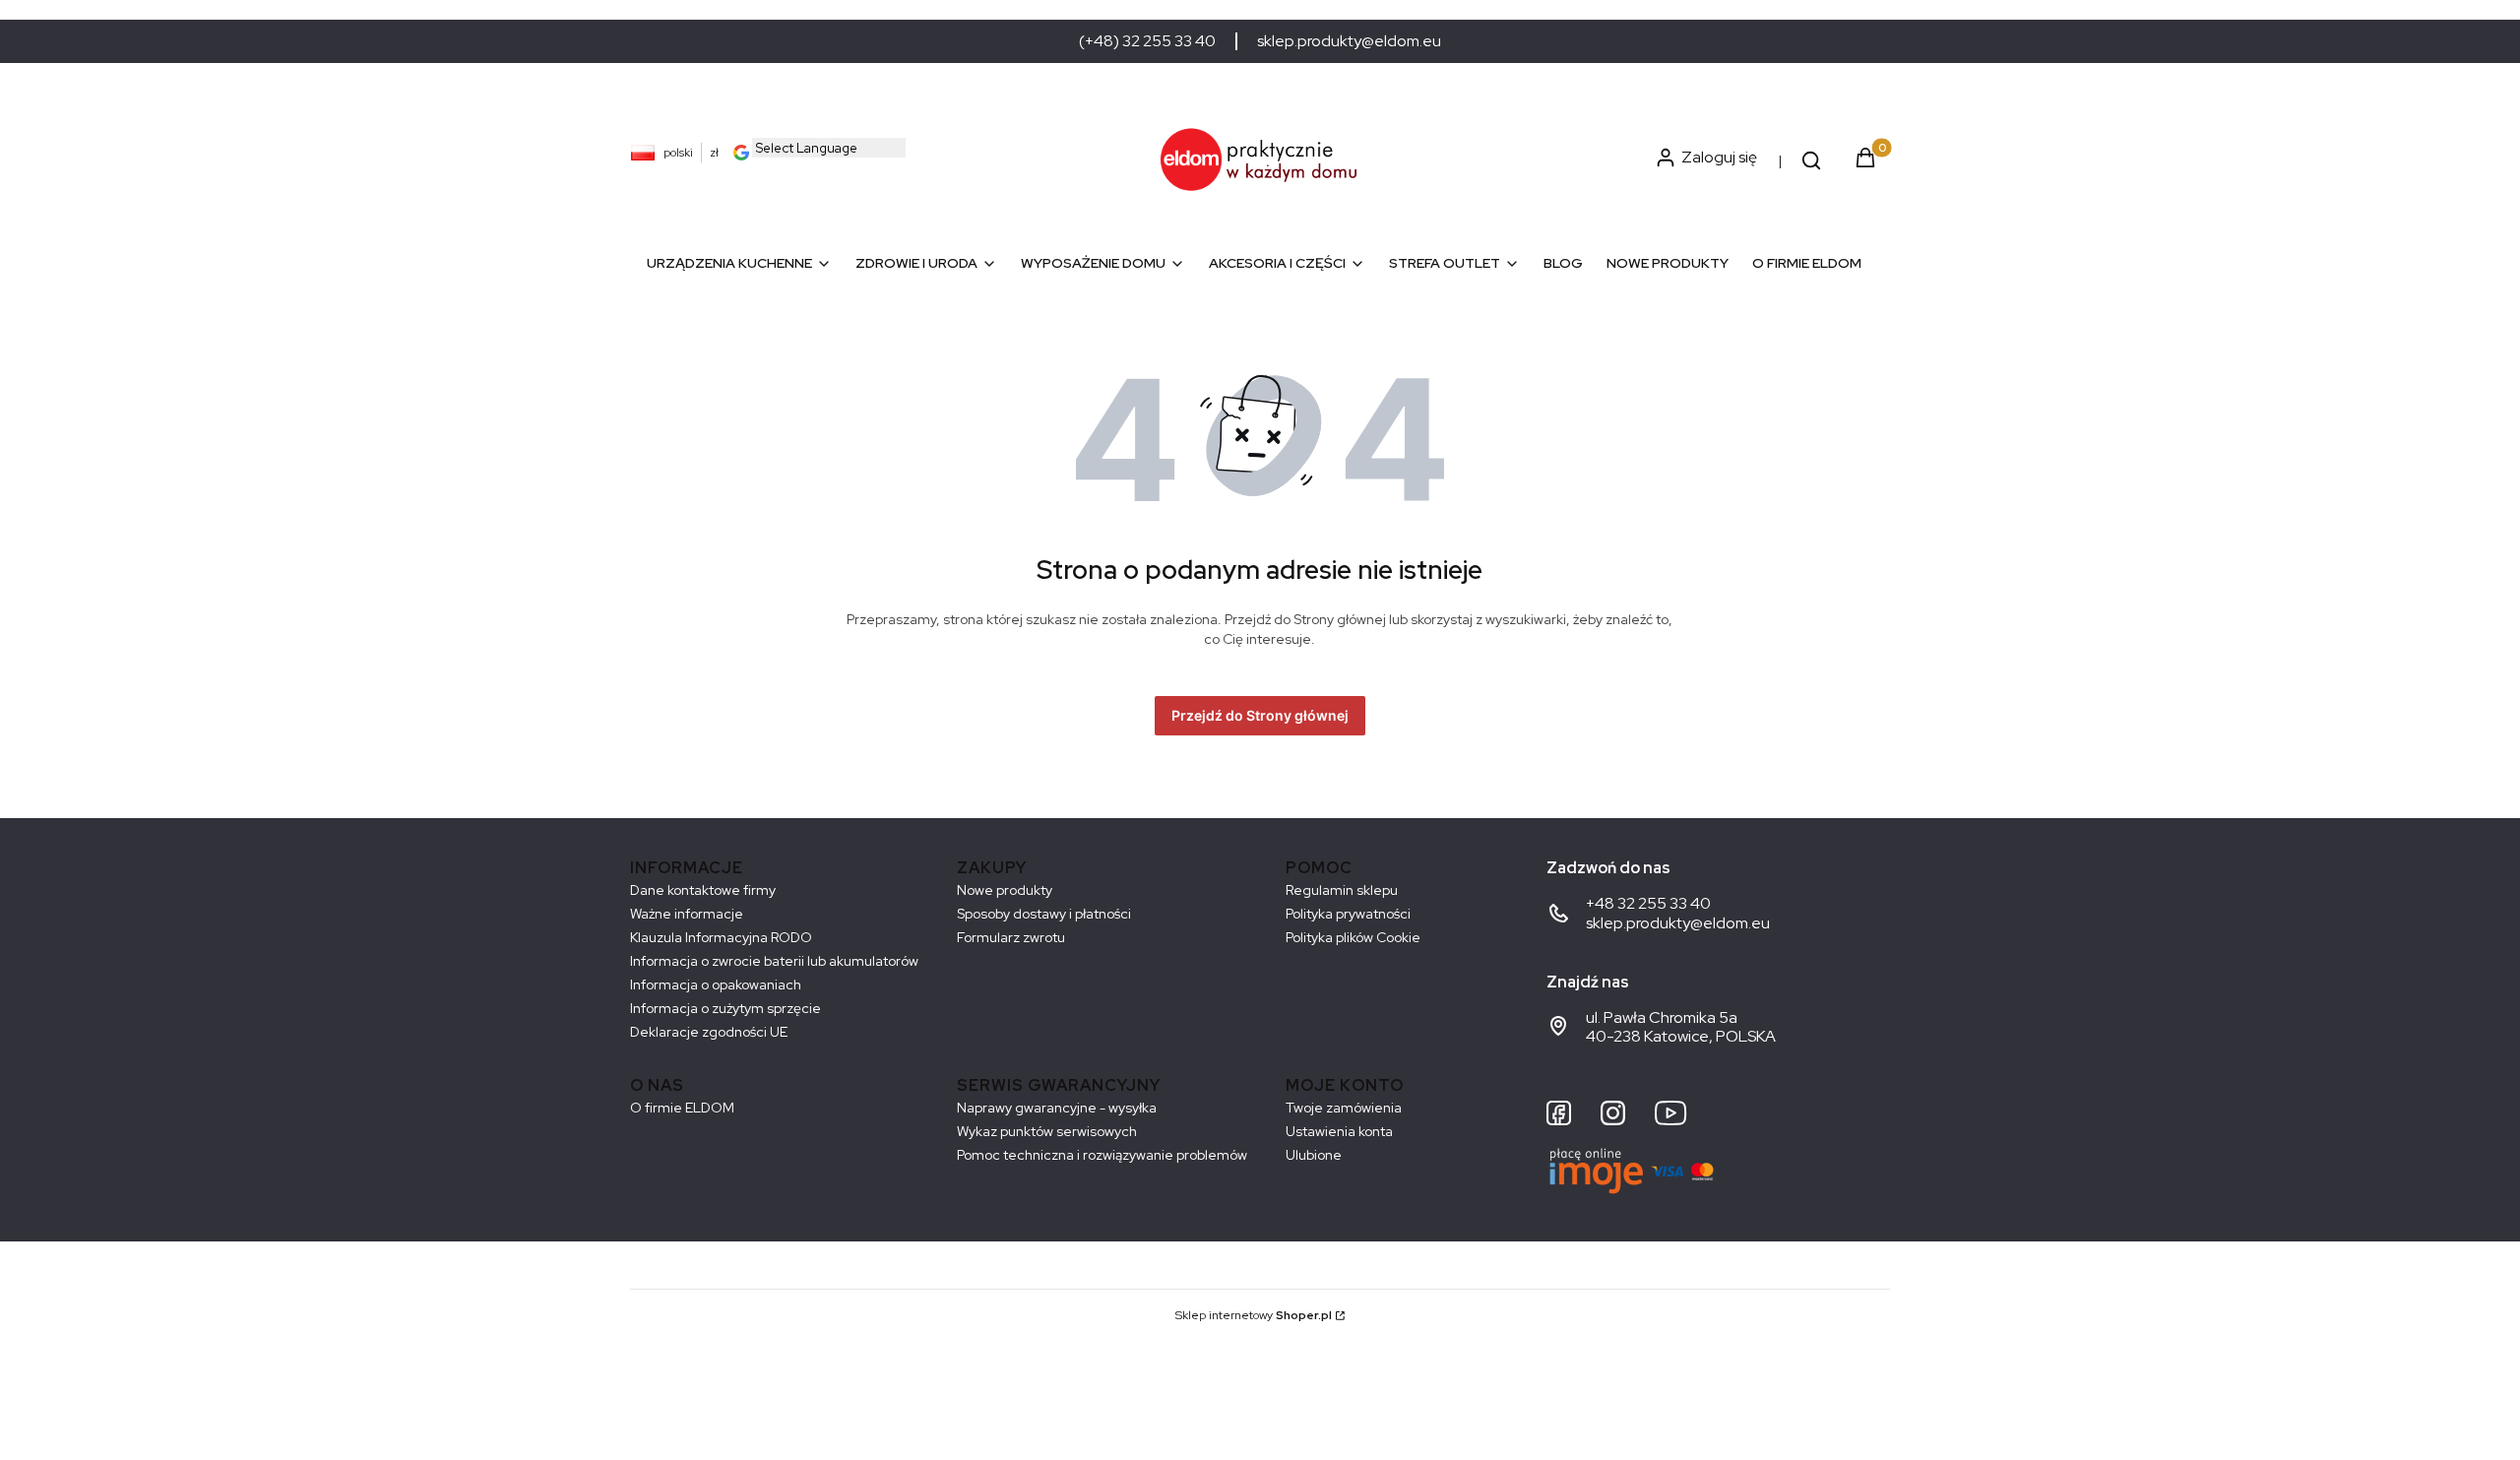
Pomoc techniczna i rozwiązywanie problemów (1102, 1155)
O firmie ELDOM (682, 1108)
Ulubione (1314, 1155)
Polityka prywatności (1348, 914)
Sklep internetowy (1254, 1315)
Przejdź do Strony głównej (1260, 715)
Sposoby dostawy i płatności (1044, 914)
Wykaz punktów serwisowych (1047, 1131)
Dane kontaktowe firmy (703, 890)
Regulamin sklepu (1342, 890)
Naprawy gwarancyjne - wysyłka (1057, 1108)
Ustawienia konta (1339, 1131)
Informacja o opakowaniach (716, 984)
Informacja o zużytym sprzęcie (725, 1008)
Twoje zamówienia (1344, 1108)
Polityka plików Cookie (1353, 937)
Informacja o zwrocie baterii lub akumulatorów (774, 961)
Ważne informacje (687, 914)
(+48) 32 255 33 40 (1147, 41)
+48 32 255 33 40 (1648, 903)
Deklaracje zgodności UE (709, 1032)
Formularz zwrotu (1011, 937)
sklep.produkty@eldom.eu (1349, 41)
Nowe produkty (1005, 890)
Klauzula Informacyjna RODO (721, 937)
